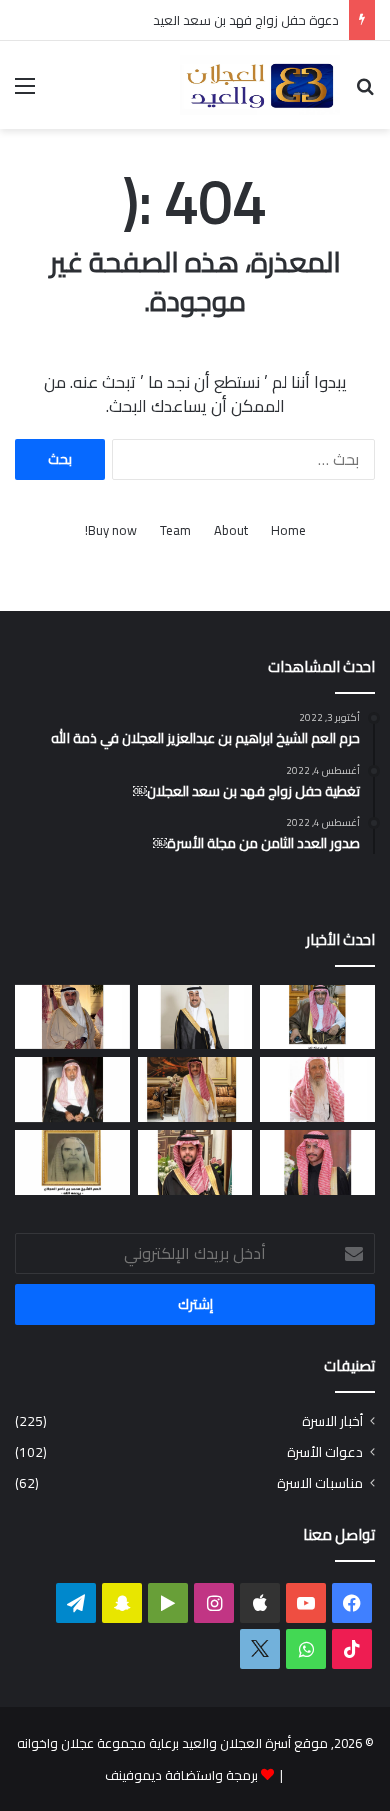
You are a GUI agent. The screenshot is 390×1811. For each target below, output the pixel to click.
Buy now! (111, 530)
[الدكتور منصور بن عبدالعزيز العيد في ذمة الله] (72, 1017)
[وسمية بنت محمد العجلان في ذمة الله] (72, 1162)
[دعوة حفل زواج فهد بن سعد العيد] (195, 1089)
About (231, 530)
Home (288, 530)
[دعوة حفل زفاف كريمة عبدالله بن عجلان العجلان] (72, 1089)
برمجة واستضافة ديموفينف (181, 1775)
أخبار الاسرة (332, 1421)
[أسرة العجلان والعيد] (260, 85)
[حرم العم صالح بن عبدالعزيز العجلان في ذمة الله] (317, 1089)
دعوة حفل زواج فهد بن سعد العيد (246, 20)
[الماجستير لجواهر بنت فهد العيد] (317, 1017)
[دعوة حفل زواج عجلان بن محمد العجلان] (317, 1162)
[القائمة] (25, 92)
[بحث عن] (365, 92)
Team (175, 530)
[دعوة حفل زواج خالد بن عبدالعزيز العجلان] (195, 1162)
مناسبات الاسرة (320, 1483)
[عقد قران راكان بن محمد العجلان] (195, 1017)
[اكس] (260, 1649)
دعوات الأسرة (325, 1452)
